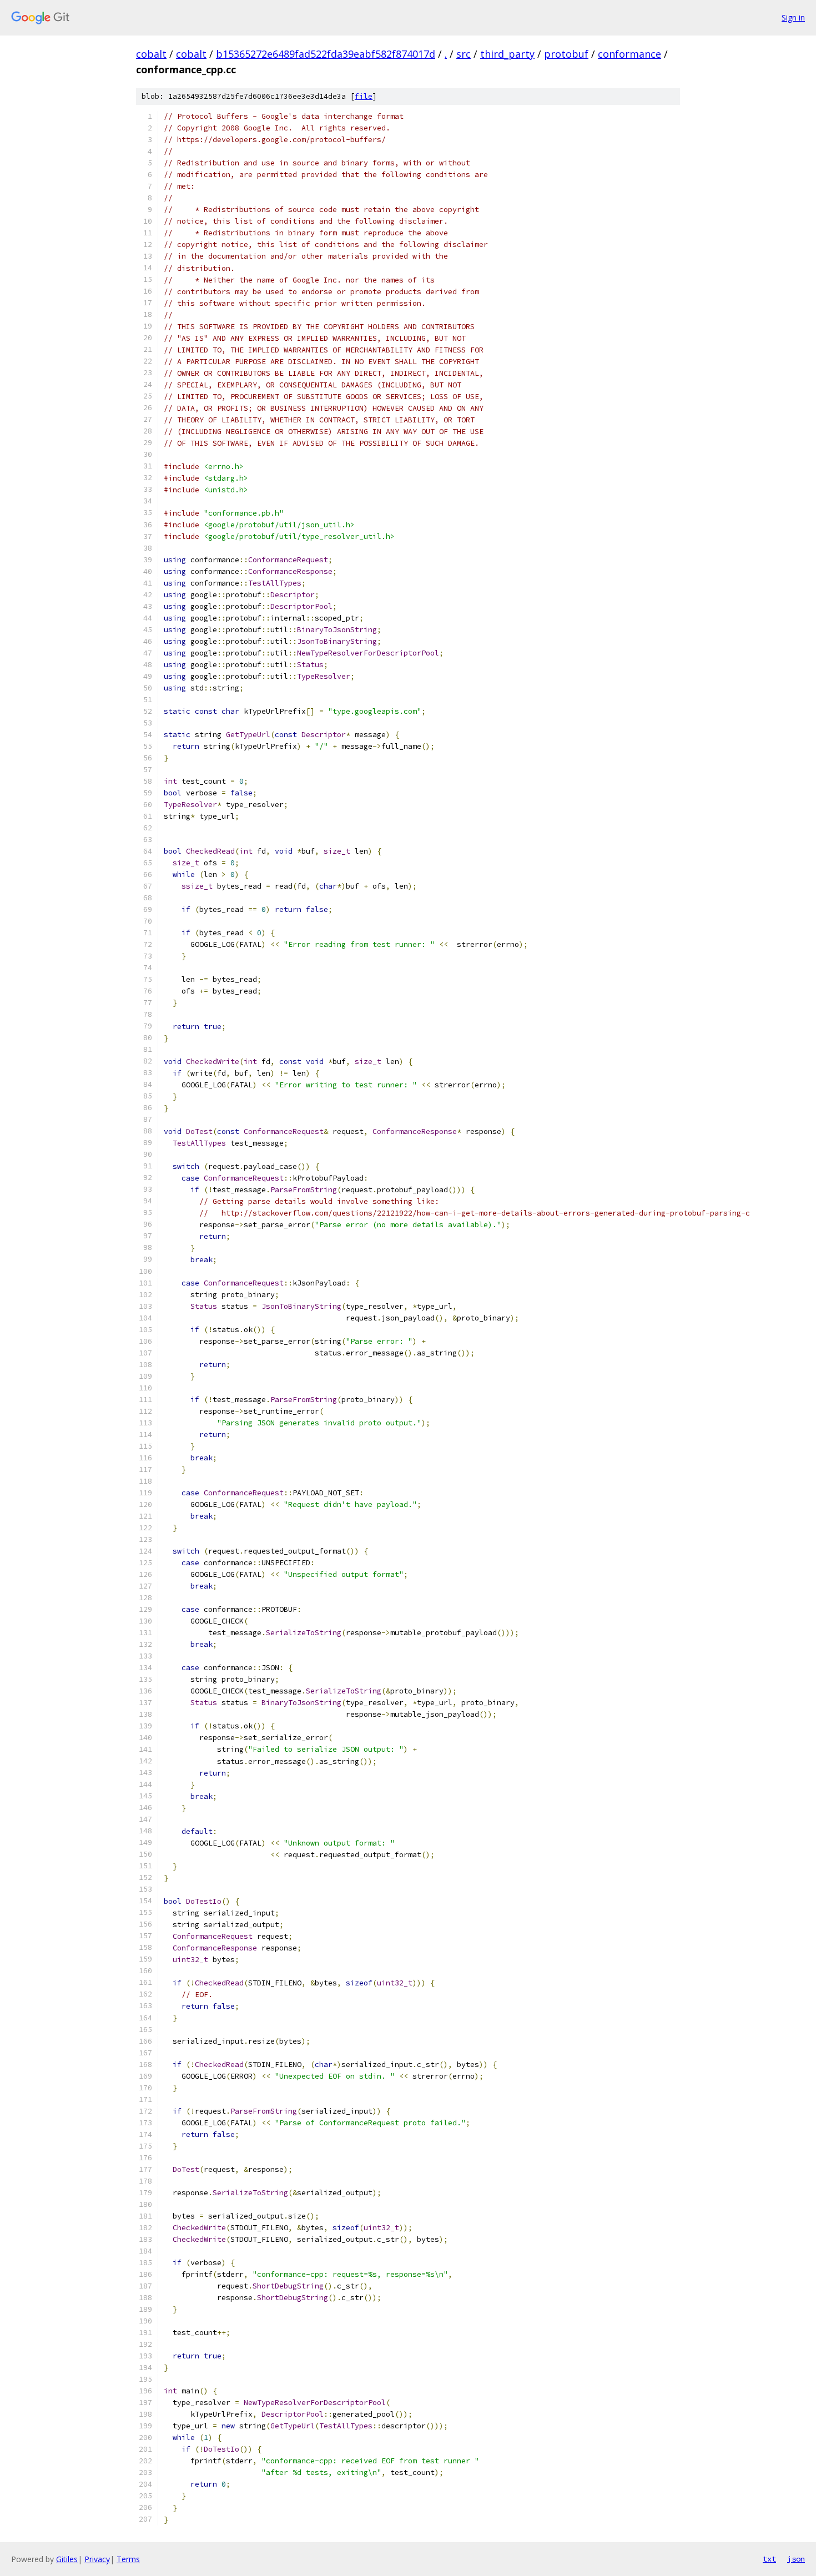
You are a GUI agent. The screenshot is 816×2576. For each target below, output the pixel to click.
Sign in (793, 17)
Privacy (97, 2559)
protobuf (566, 54)
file (364, 96)
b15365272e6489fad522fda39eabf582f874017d (326, 54)
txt (769, 2559)
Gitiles (67, 2559)
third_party (507, 54)
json (796, 2559)
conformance (629, 54)
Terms (128, 2559)
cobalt (151, 54)
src (464, 54)
